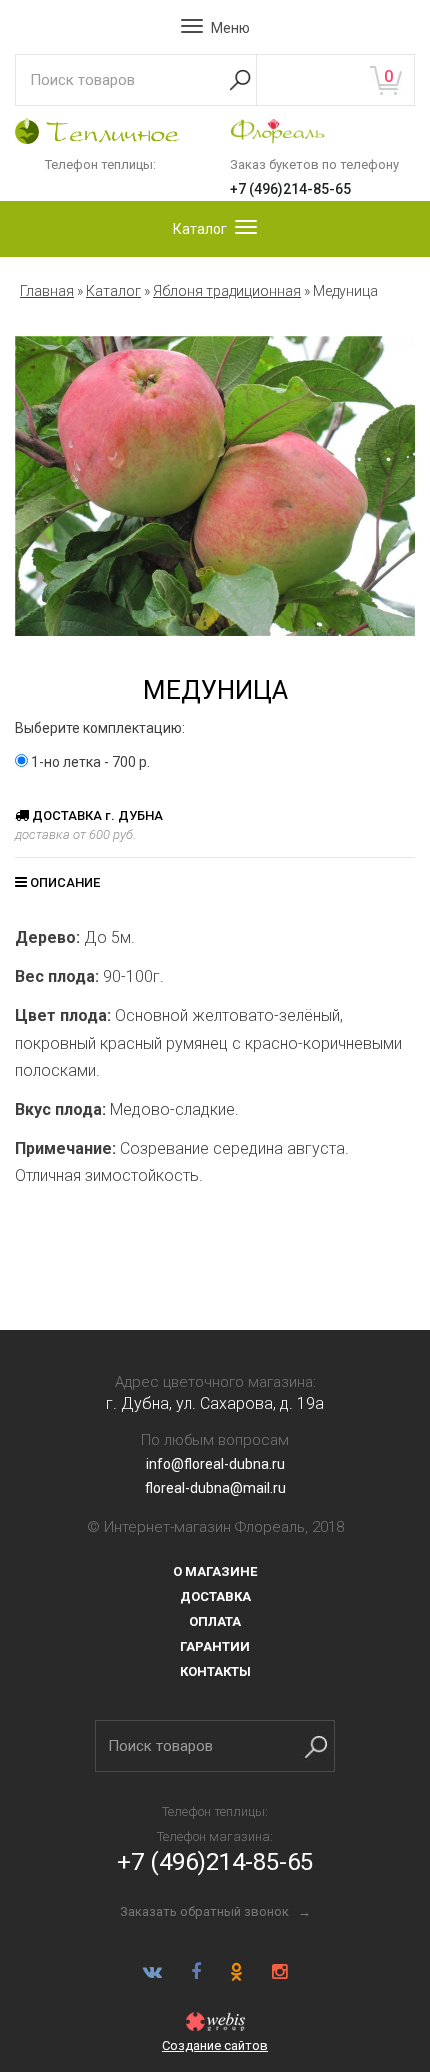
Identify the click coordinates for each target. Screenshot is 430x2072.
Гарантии (215, 1646)
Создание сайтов (215, 2045)
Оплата (215, 1621)
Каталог (113, 291)
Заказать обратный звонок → (215, 1911)
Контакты (215, 1671)
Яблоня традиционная (227, 291)
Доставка (215, 1596)
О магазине (215, 1571)
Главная (47, 291)
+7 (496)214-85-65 (290, 189)
